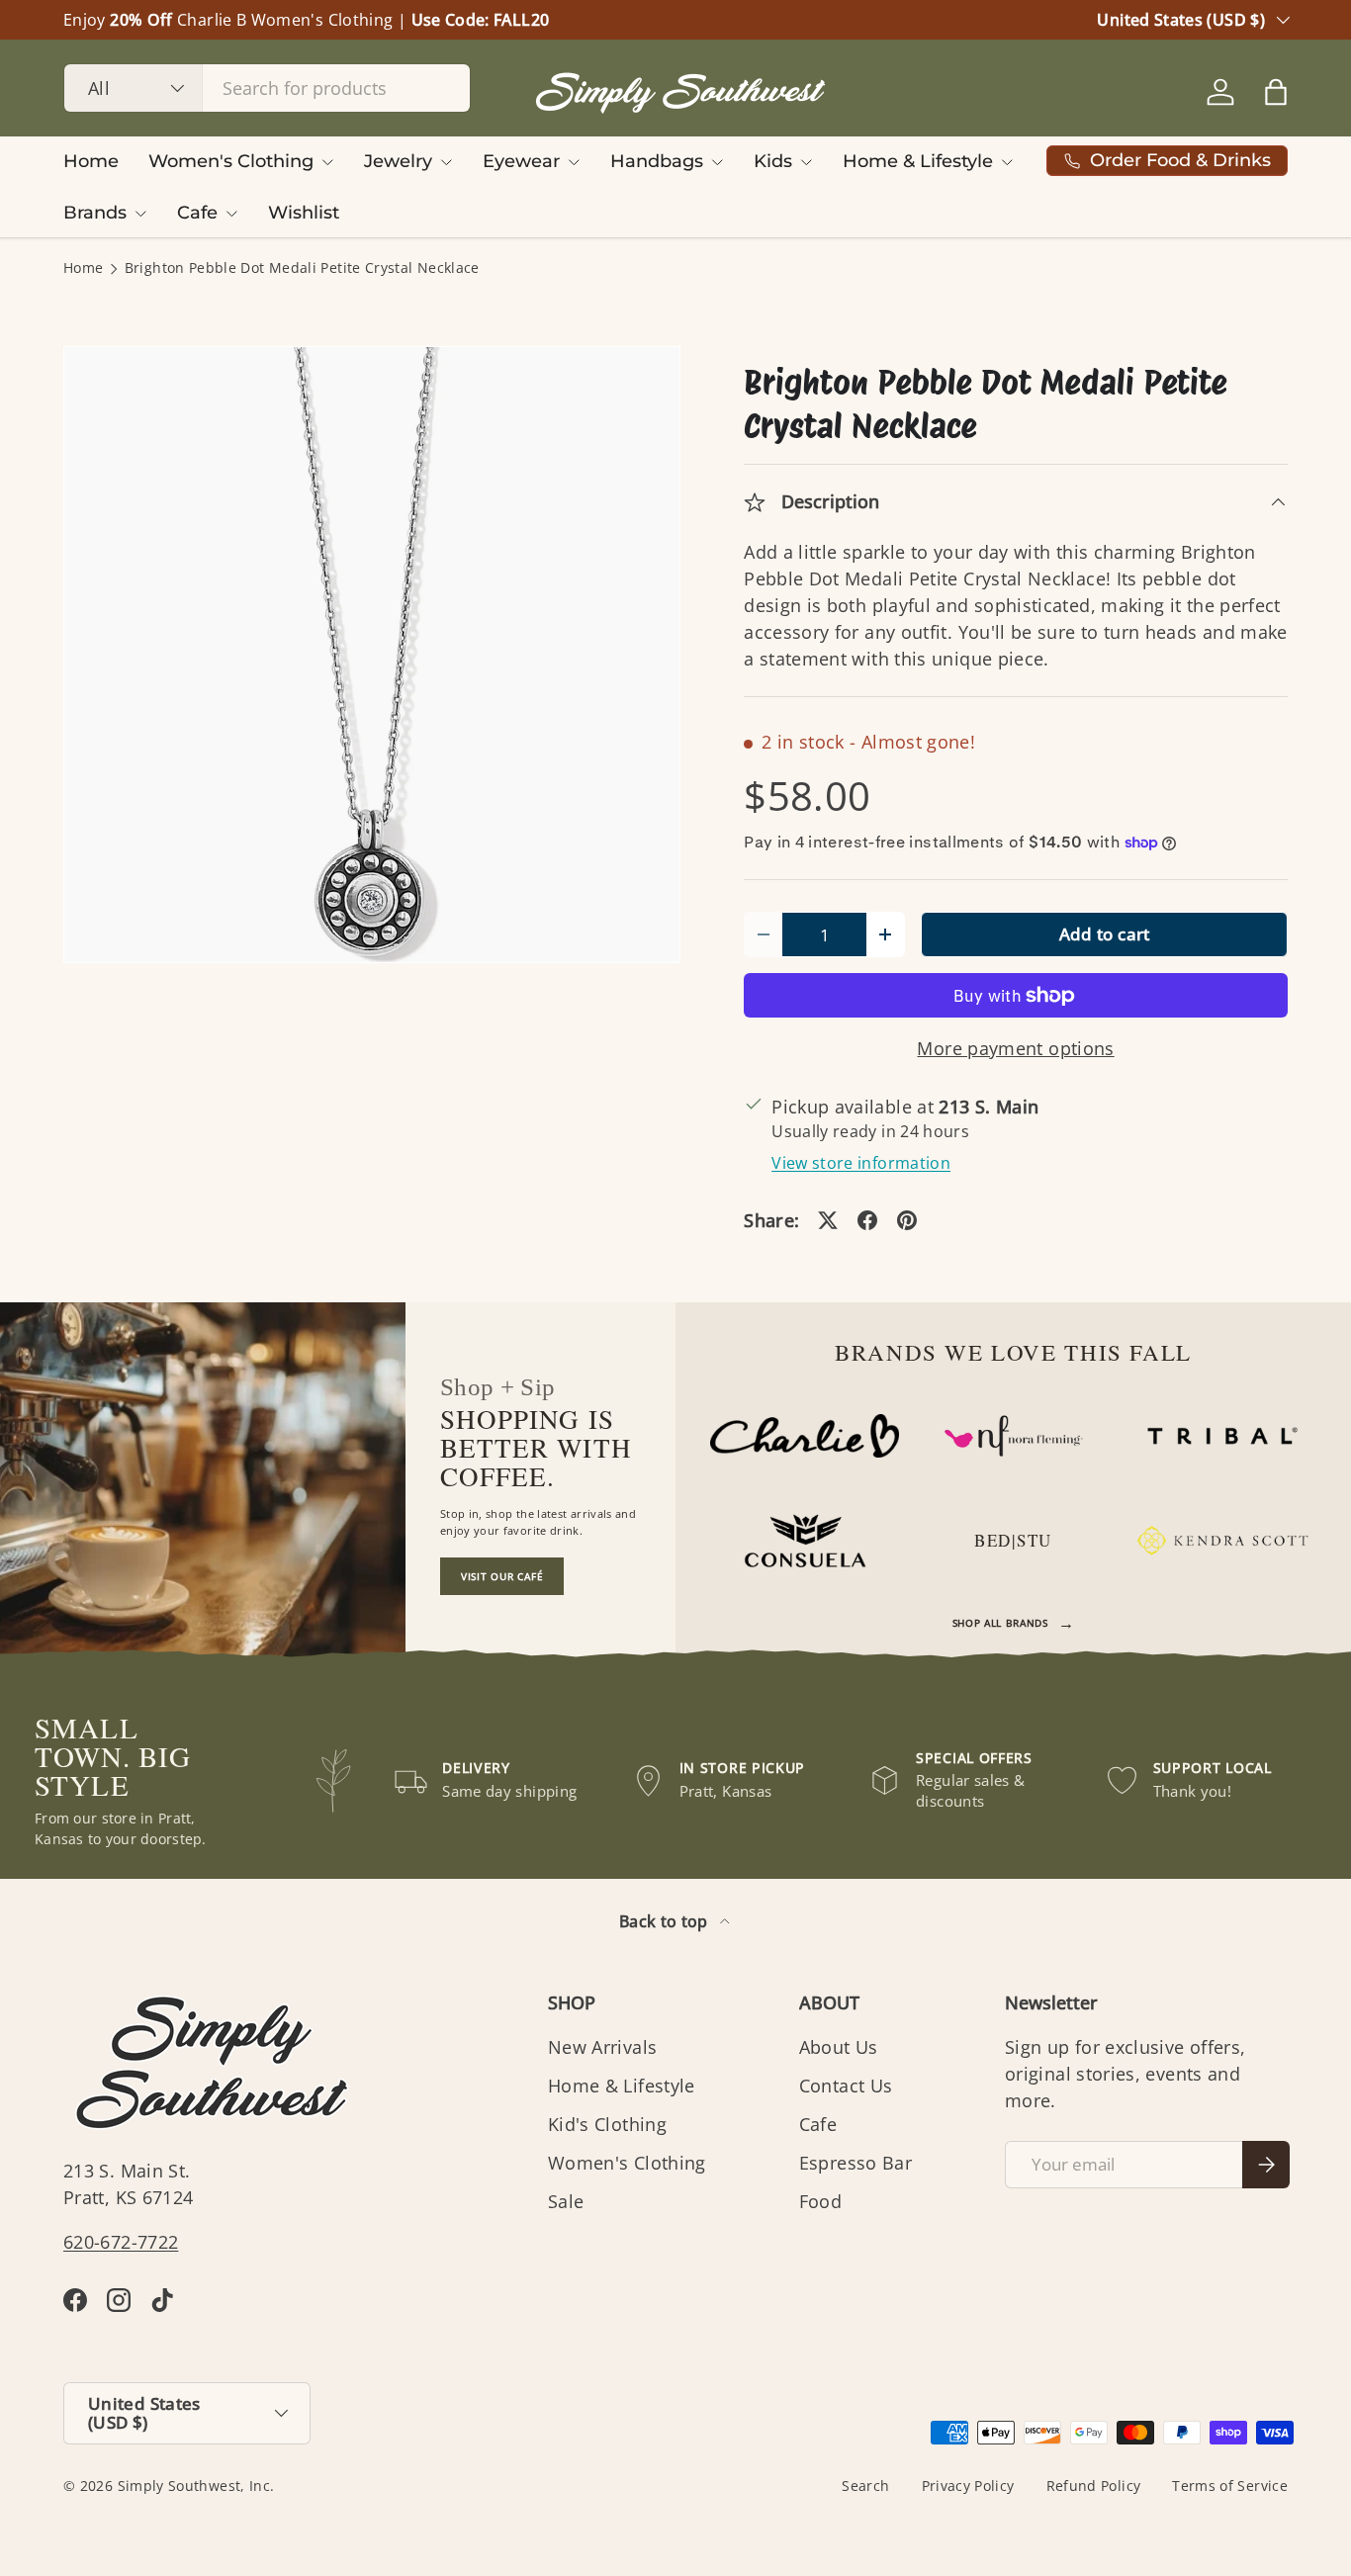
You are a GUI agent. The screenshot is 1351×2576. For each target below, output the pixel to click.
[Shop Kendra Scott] (1222, 1541)
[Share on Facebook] (867, 1220)
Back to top (666, 1921)
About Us (839, 2047)
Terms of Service (1230, 2486)
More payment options (1015, 1048)
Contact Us (846, 2086)
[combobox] (267, 88)
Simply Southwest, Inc (194, 2486)
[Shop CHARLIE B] (805, 1436)
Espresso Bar (856, 2163)
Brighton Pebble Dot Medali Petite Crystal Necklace (302, 269)
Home (91, 161)
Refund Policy (1094, 2486)
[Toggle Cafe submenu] (231, 214)
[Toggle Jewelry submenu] (446, 162)
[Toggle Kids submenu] (806, 162)
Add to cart (1105, 934)
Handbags (657, 161)
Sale (566, 2201)
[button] (1276, 92)
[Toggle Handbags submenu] (717, 162)
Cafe (197, 213)
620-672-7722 (121, 2242)
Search (865, 2486)
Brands (95, 213)
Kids (773, 161)
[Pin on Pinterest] (907, 1220)
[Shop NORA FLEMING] (1013, 1436)
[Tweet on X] (828, 1220)
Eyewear (521, 161)
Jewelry (398, 161)
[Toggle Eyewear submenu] (574, 162)
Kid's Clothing (607, 2124)
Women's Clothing (231, 161)
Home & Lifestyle (918, 161)
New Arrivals (602, 2047)
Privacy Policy (968, 2486)
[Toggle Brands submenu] (140, 214)
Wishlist (304, 213)
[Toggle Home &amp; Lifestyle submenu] (1007, 162)
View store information (861, 1163)
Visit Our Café (502, 1576)
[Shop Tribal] (1222, 1436)
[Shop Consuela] (805, 1541)
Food (820, 2201)
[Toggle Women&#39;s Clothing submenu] (327, 162)
